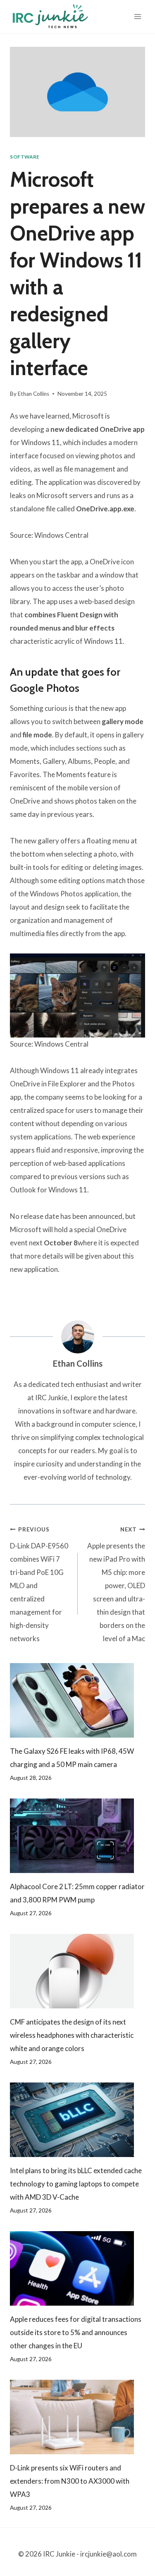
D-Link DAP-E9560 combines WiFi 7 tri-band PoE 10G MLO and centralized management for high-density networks (39, 1585)
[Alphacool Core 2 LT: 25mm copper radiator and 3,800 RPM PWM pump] (77, 1836)
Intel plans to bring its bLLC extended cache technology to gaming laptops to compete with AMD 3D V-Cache (76, 2184)
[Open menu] (137, 16)
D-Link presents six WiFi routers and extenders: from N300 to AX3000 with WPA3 (70, 2481)
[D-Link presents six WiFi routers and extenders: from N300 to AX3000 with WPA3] (77, 2417)
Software (25, 157)
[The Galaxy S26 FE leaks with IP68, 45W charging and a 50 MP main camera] (77, 1700)
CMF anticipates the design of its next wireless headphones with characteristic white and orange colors (72, 2035)
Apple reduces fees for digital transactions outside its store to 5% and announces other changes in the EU (76, 2332)
